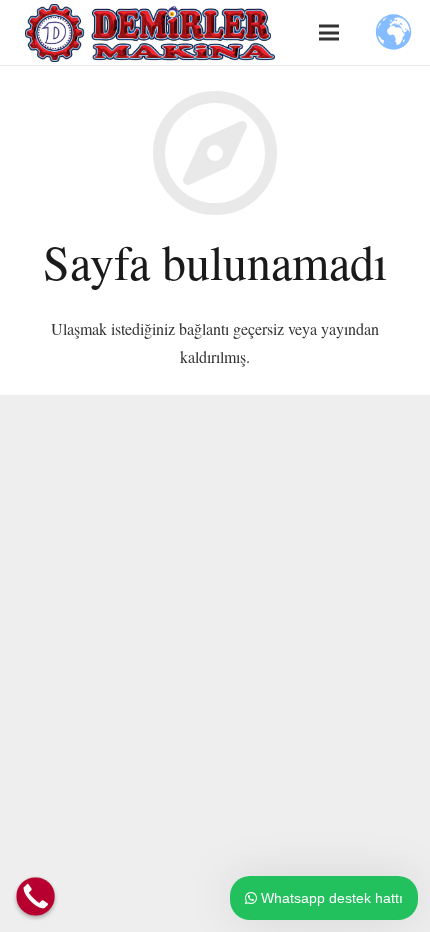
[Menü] (329, 33)
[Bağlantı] (150, 33)
